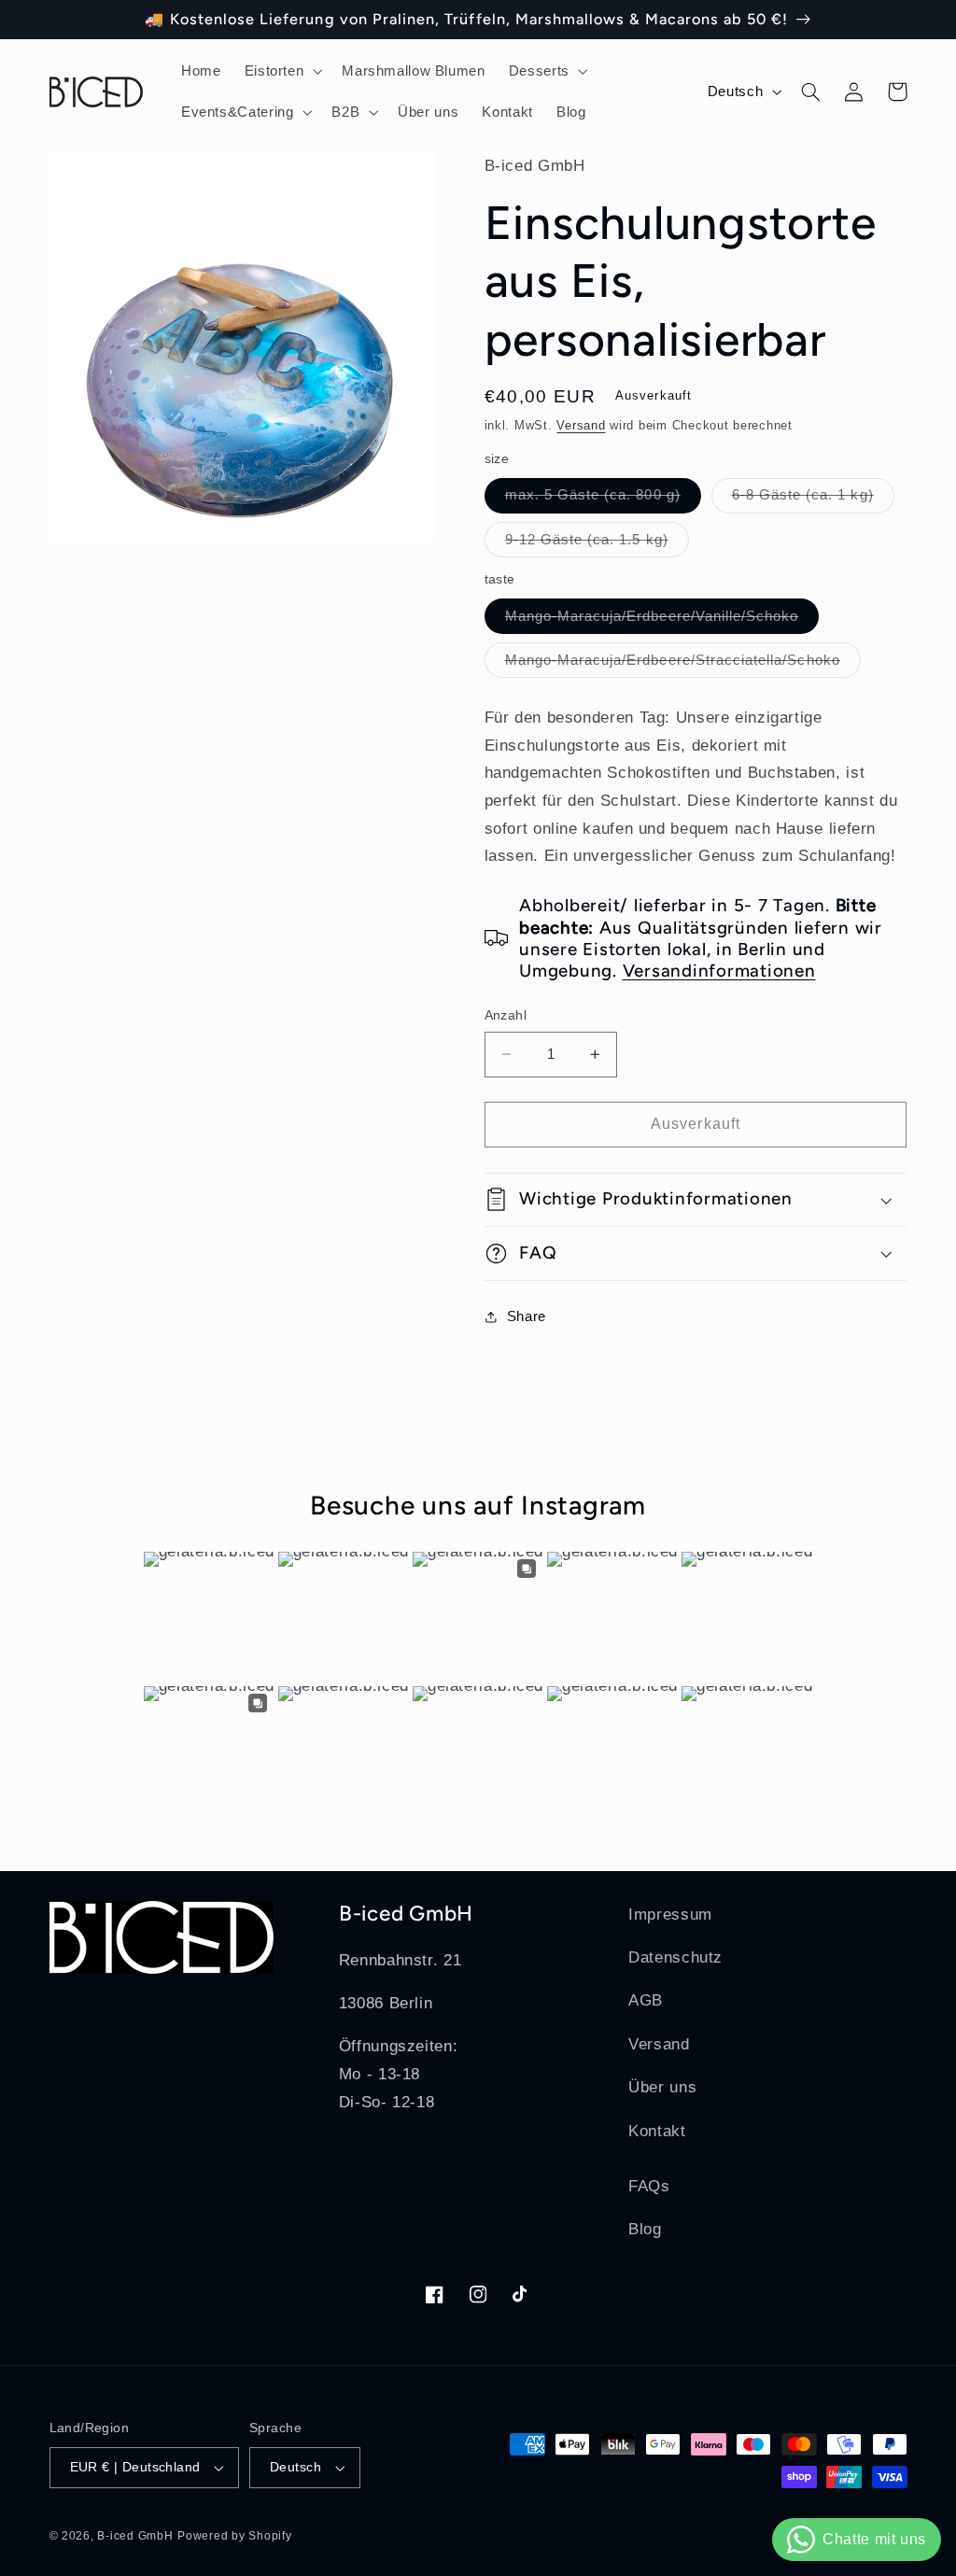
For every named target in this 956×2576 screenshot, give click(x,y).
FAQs (649, 2186)
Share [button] (527, 1316)
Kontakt (657, 2131)
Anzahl (506, 1015)
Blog (645, 2229)
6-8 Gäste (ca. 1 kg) (813, 500)
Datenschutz (675, 1957)
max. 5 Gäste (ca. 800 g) (603, 500)
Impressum (670, 1914)
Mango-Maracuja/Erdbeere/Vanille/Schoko (662, 621)
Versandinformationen (719, 971)
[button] (281, 71)
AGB (646, 2000)
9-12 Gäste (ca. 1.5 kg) (597, 544)
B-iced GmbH (135, 2536)
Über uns (662, 2087)
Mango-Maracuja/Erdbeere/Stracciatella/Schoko (683, 665)
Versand (581, 426)
